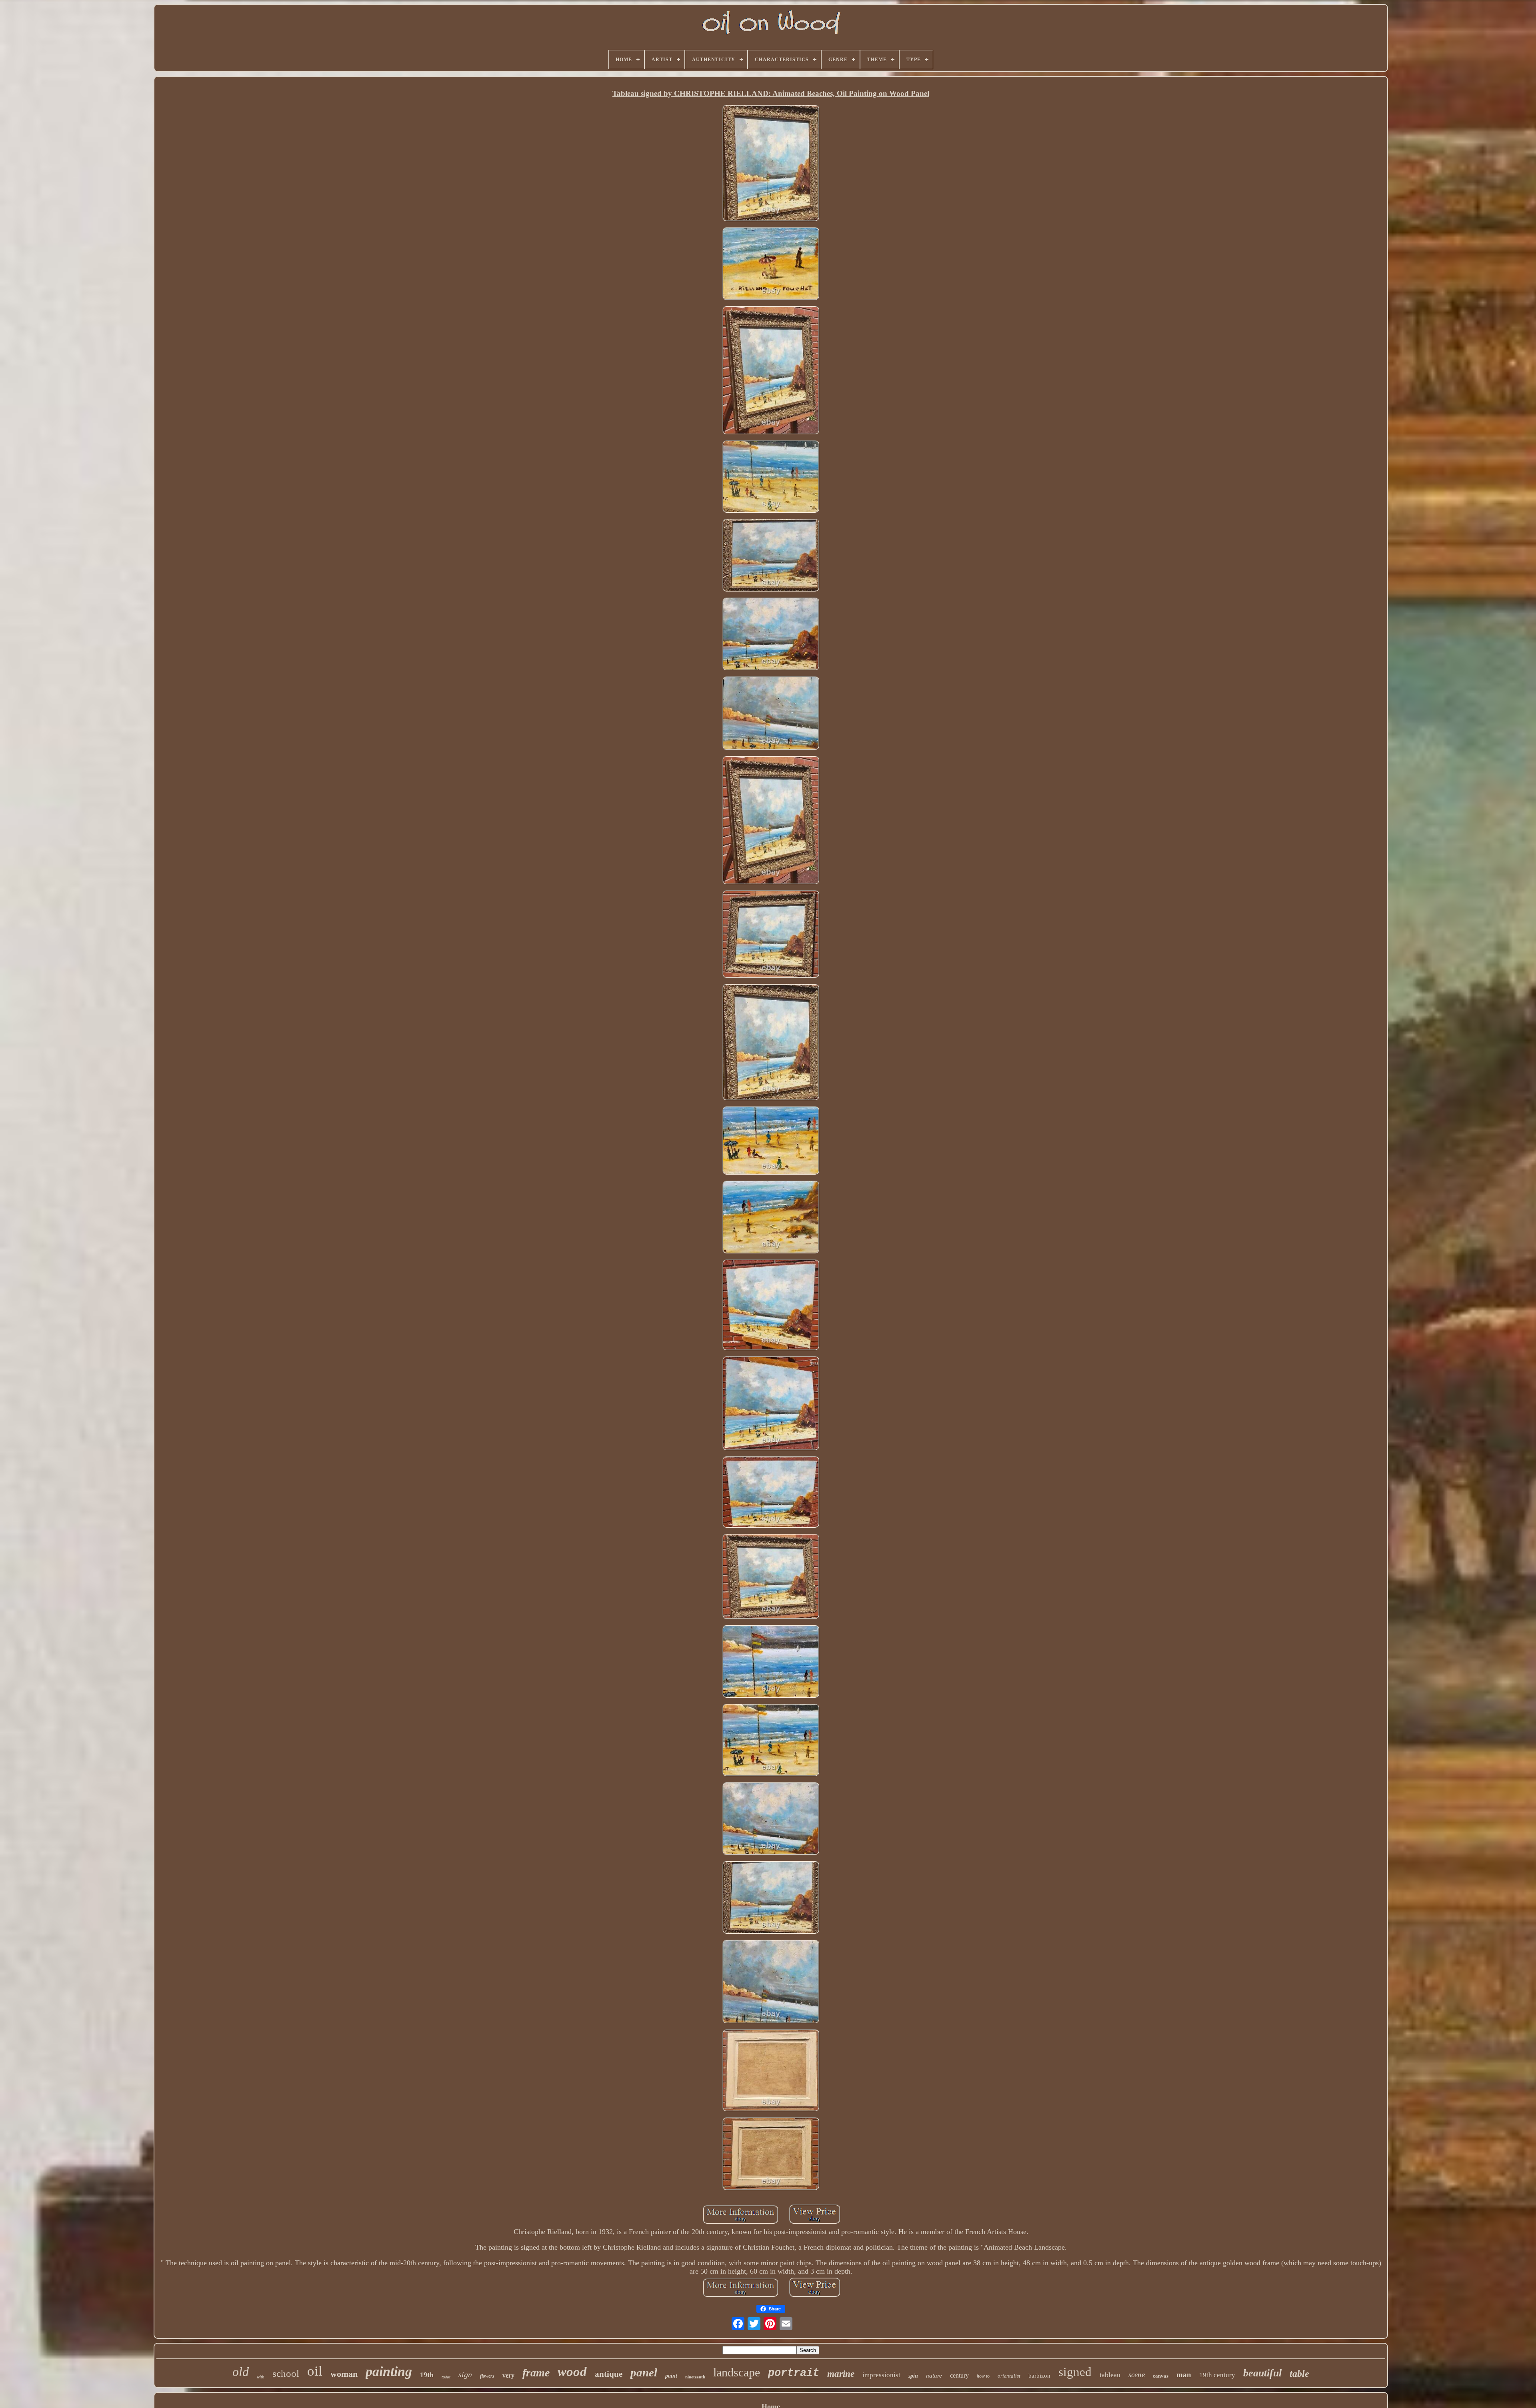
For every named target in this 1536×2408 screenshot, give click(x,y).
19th (427, 2375)
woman (344, 2374)
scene (1137, 2375)
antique (609, 2374)
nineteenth (695, 2377)
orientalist (1009, 2376)
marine (841, 2374)
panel (644, 2372)
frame (536, 2373)
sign (465, 2374)
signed (1075, 2372)
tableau (1110, 2375)
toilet (446, 2377)
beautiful (1262, 2373)
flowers (487, 2376)
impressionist (881, 2375)
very (508, 2375)
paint (671, 2376)
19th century (1217, 2375)
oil (315, 2371)
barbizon (1039, 2376)
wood (572, 2372)
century (959, 2375)
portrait (794, 2373)
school (286, 2373)
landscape (737, 2372)
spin (913, 2376)
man (1184, 2375)
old (241, 2372)
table (1299, 2374)
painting (389, 2371)
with (261, 2377)
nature (934, 2376)
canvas (1161, 2376)
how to (983, 2376)
